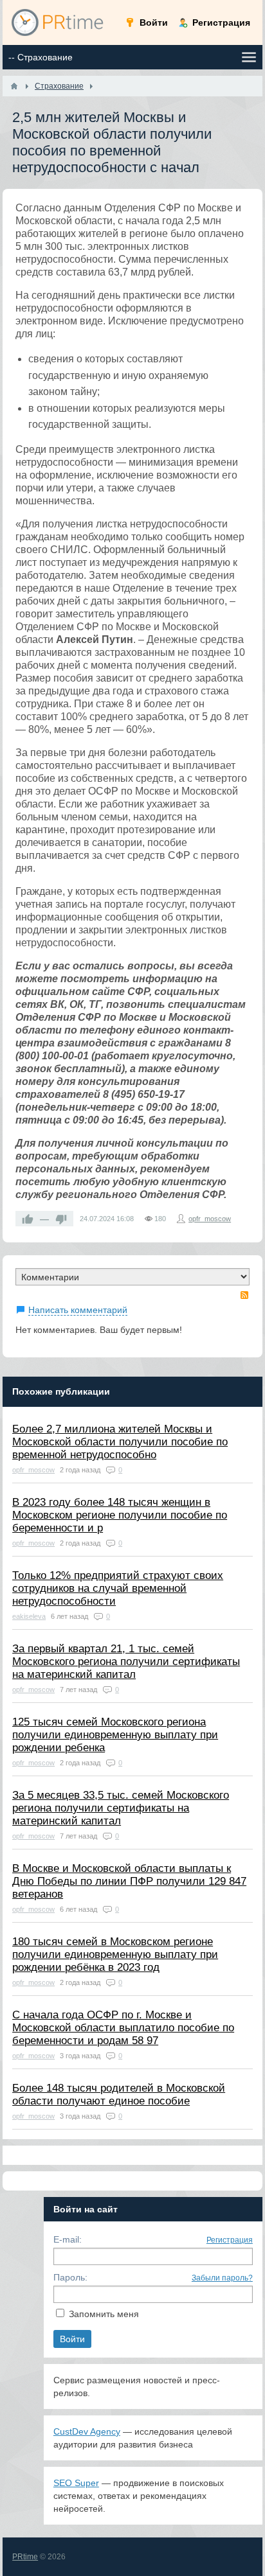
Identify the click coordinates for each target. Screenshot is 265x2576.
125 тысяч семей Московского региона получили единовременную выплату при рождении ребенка (115, 1735)
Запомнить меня (104, 2314)
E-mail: (68, 2239)
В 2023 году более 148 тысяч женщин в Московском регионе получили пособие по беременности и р (120, 1515)
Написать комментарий (78, 1310)
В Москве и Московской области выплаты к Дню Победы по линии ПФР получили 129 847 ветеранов (129, 1881)
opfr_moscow (210, 1219)
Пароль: (70, 2277)
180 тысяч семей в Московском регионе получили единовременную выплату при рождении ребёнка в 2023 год (115, 1954)
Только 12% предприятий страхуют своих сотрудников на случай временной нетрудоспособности (118, 1588)
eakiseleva (29, 1616)
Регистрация (230, 2240)
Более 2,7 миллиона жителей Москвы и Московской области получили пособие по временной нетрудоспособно (120, 1442)
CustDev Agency (87, 2431)
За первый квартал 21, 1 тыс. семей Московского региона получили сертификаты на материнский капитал (126, 1662)
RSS (244, 1295)
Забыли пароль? (222, 2278)
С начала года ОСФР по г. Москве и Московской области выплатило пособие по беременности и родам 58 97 (123, 2028)
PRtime (25, 2557)
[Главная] (14, 86)
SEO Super (76, 2483)
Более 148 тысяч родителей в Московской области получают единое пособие (119, 2095)
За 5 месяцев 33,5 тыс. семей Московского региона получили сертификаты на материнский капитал (121, 1808)
